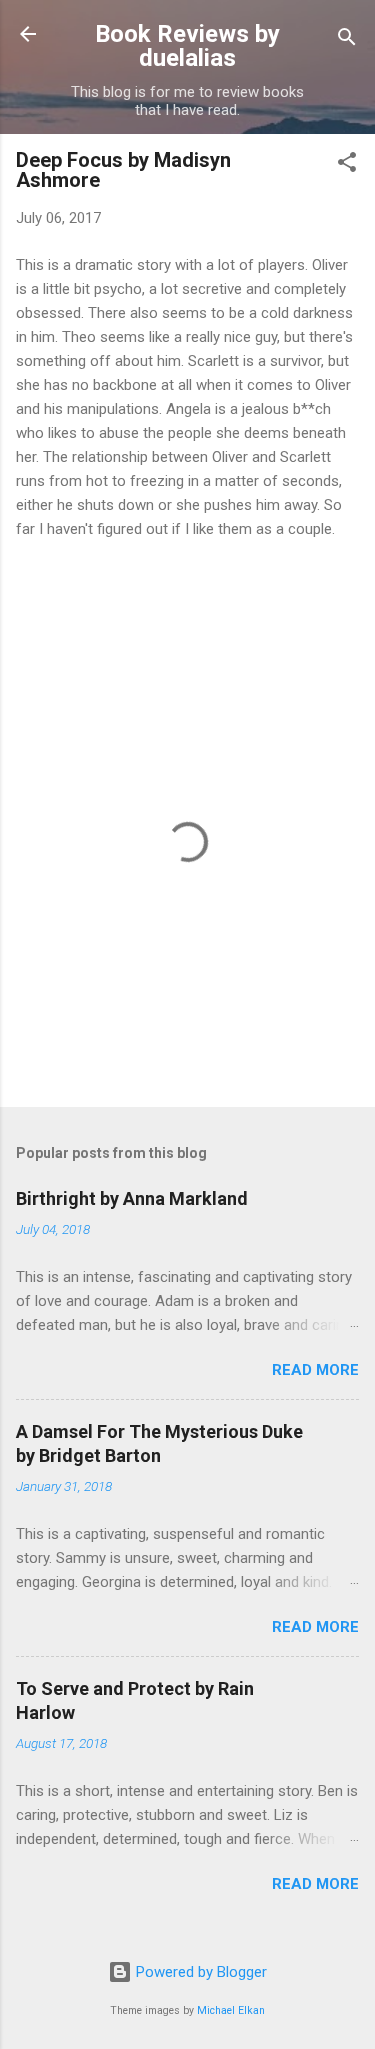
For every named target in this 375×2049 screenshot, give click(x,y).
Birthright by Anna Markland (132, 1198)
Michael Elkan (231, 2010)
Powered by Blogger (199, 1972)
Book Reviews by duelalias (187, 46)
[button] (347, 165)
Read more (315, 1370)
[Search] (347, 40)
